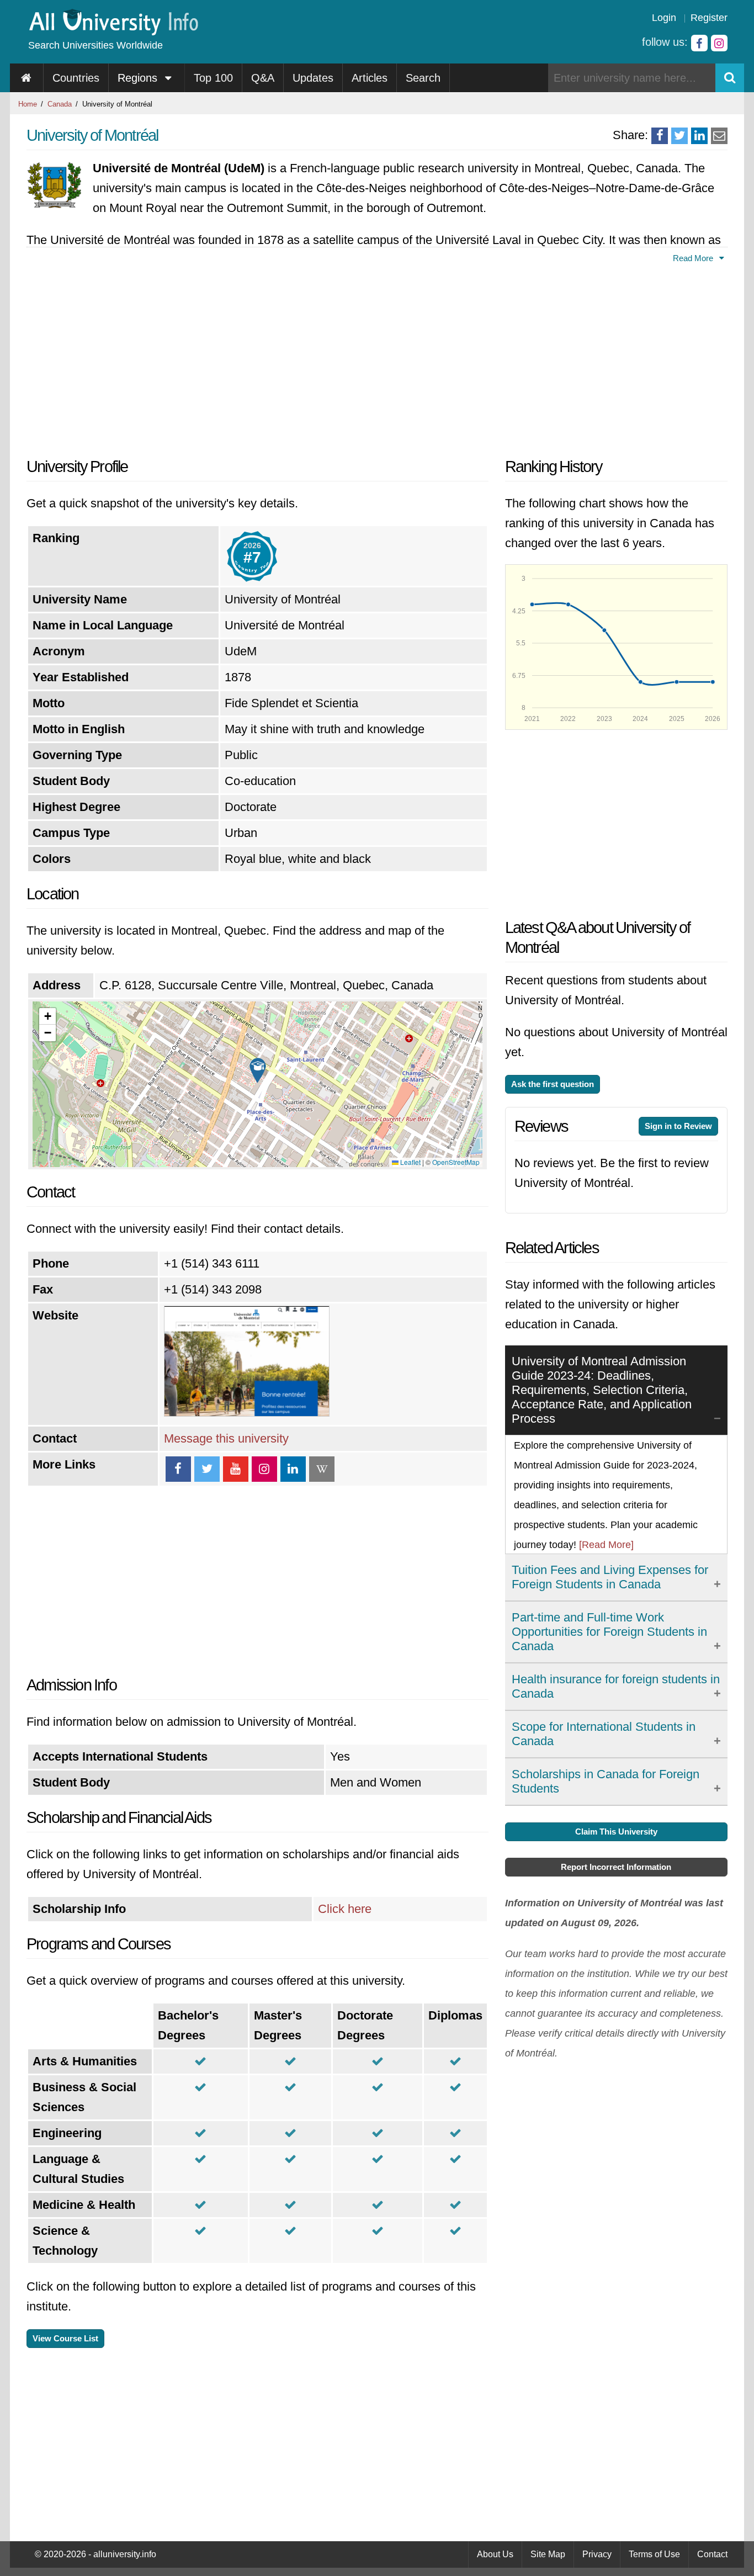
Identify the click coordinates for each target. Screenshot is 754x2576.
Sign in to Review (678, 1126)
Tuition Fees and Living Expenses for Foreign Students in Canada (610, 1577)
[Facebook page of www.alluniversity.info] (699, 43)
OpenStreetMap (456, 1162)
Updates (313, 78)
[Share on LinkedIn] (699, 136)
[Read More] (606, 1545)
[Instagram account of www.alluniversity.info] (719, 43)
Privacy (597, 2554)
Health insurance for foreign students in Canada (616, 1686)
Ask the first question (553, 1084)
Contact (712, 2554)
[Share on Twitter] (679, 136)
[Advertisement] (257, 357)
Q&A (263, 78)
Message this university (226, 1438)
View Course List (65, 2338)
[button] (258, 1070)
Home (28, 104)
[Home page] (27, 78)
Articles (370, 78)
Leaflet (410, 1162)
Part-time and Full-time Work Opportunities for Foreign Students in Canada (609, 1632)
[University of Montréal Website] (247, 1412)
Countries (76, 78)
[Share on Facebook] (660, 136)
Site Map (548, 2554)
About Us (495, 2554)
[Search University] (730, 78)
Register (709, 18)
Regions (139, 78)
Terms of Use (654, 2554)
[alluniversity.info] (113, 32)
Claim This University (616, 1832)
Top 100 (213, 78)
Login (664, 18)
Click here (345, 1909)
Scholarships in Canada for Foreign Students (606, 1781)
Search (423, 78)
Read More (694, 258)
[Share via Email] (719, 136)
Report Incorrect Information (616, 1867)
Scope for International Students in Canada (604, 1734)
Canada (60, 104)
